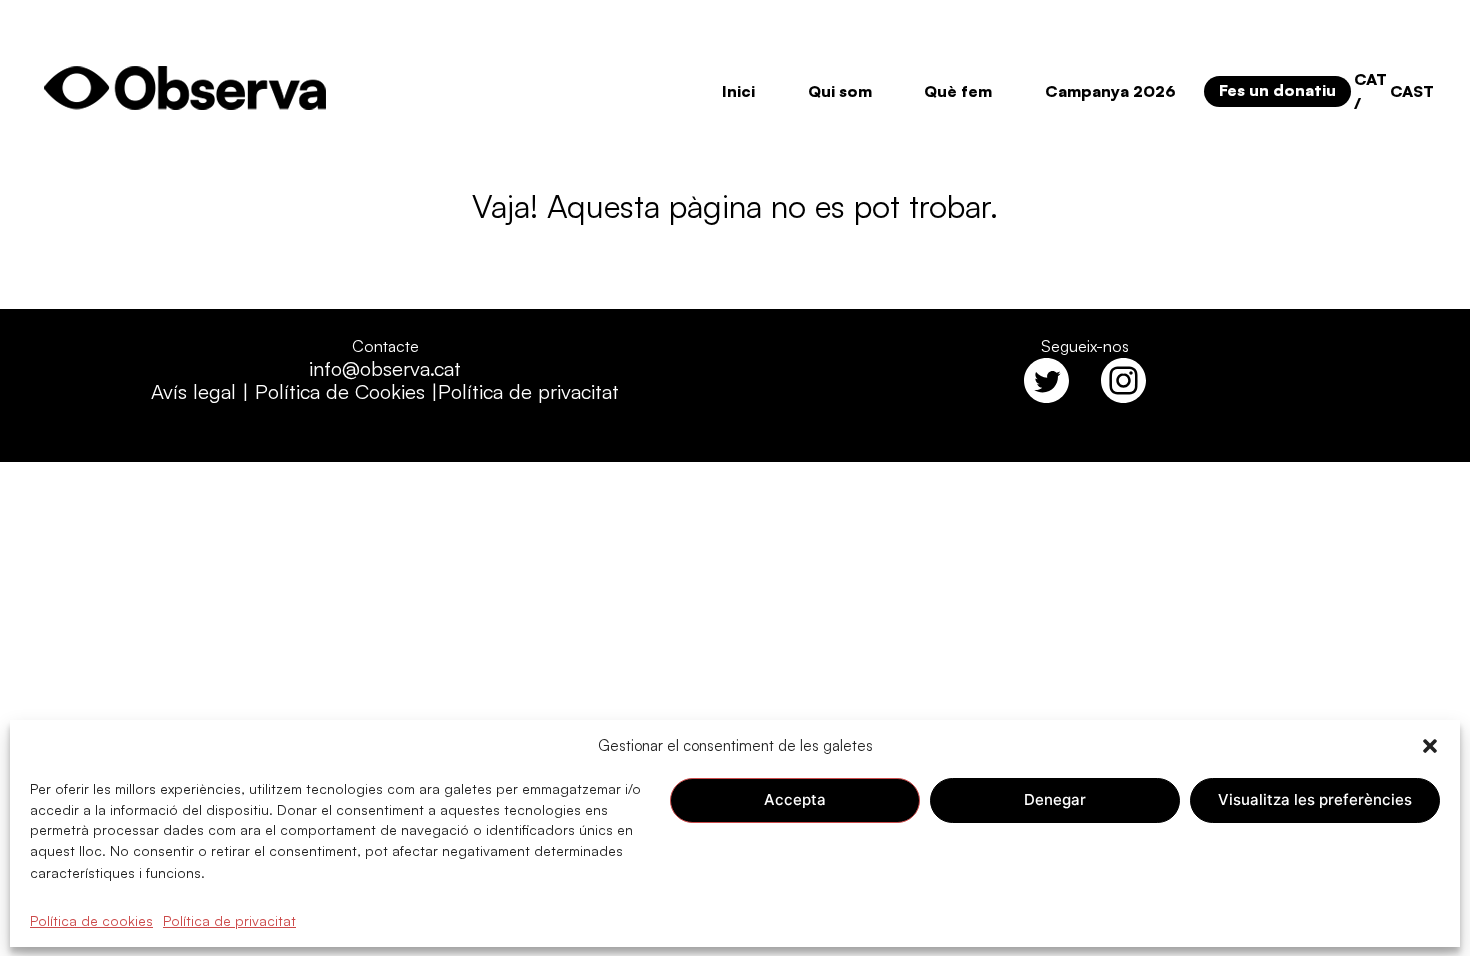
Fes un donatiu (1277, 90)
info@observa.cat (385, 368)
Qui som (840, 91)
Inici (738, 91)
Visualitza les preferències (1315, 799)
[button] (1430, 746)
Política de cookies (91, 919)
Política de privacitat (229, 919)
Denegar (1055, 799)
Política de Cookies (340, 391)
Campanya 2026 (1110, 91)
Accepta (795, 799)
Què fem (958, 91)
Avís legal (193, 391)
